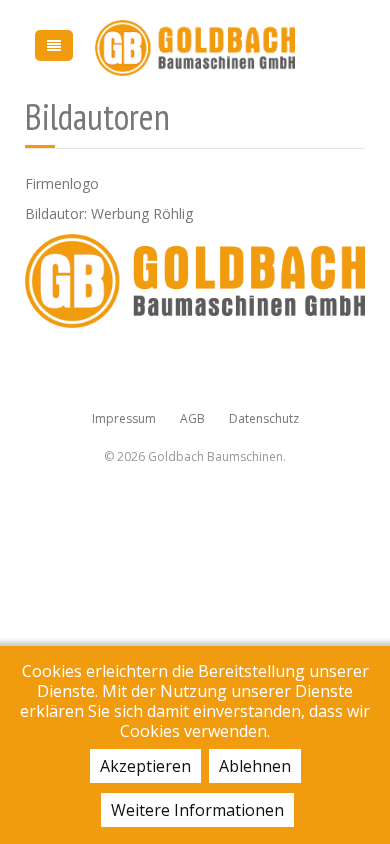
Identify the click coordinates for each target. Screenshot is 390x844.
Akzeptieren (145, 766)
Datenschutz (264, 418)
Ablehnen (255, 766)
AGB (192, 418)
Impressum (124, 418)
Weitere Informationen (197, 810)
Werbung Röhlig (142, 213)
